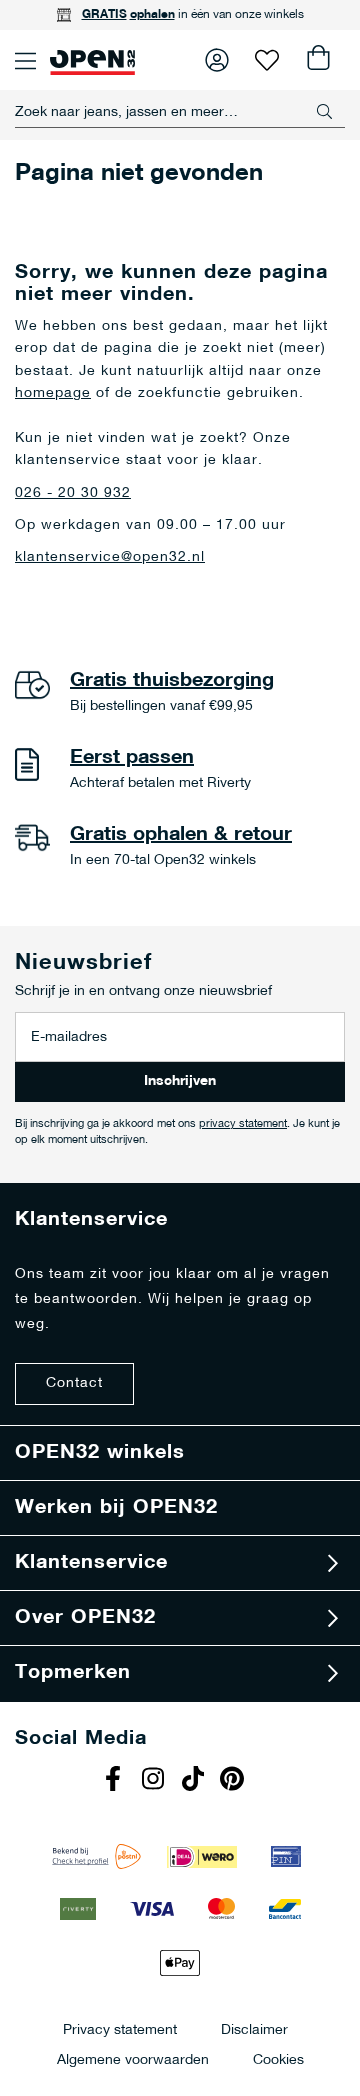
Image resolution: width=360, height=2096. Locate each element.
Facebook (115, 1781)
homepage (53, 393)
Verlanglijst (267, 60)
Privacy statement (120, 2029)
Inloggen (217, 60)
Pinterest (235, 1781)
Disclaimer (254, 2029)
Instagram (155, 1781)
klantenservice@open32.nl (110, 557)
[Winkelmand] (317, 60)
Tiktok (195, 1781)
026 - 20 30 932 (73, 493)
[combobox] (180, 112)
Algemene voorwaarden (133, 2059)
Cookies (278, 2059)
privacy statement (243, 1124)
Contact (74, 1383)
